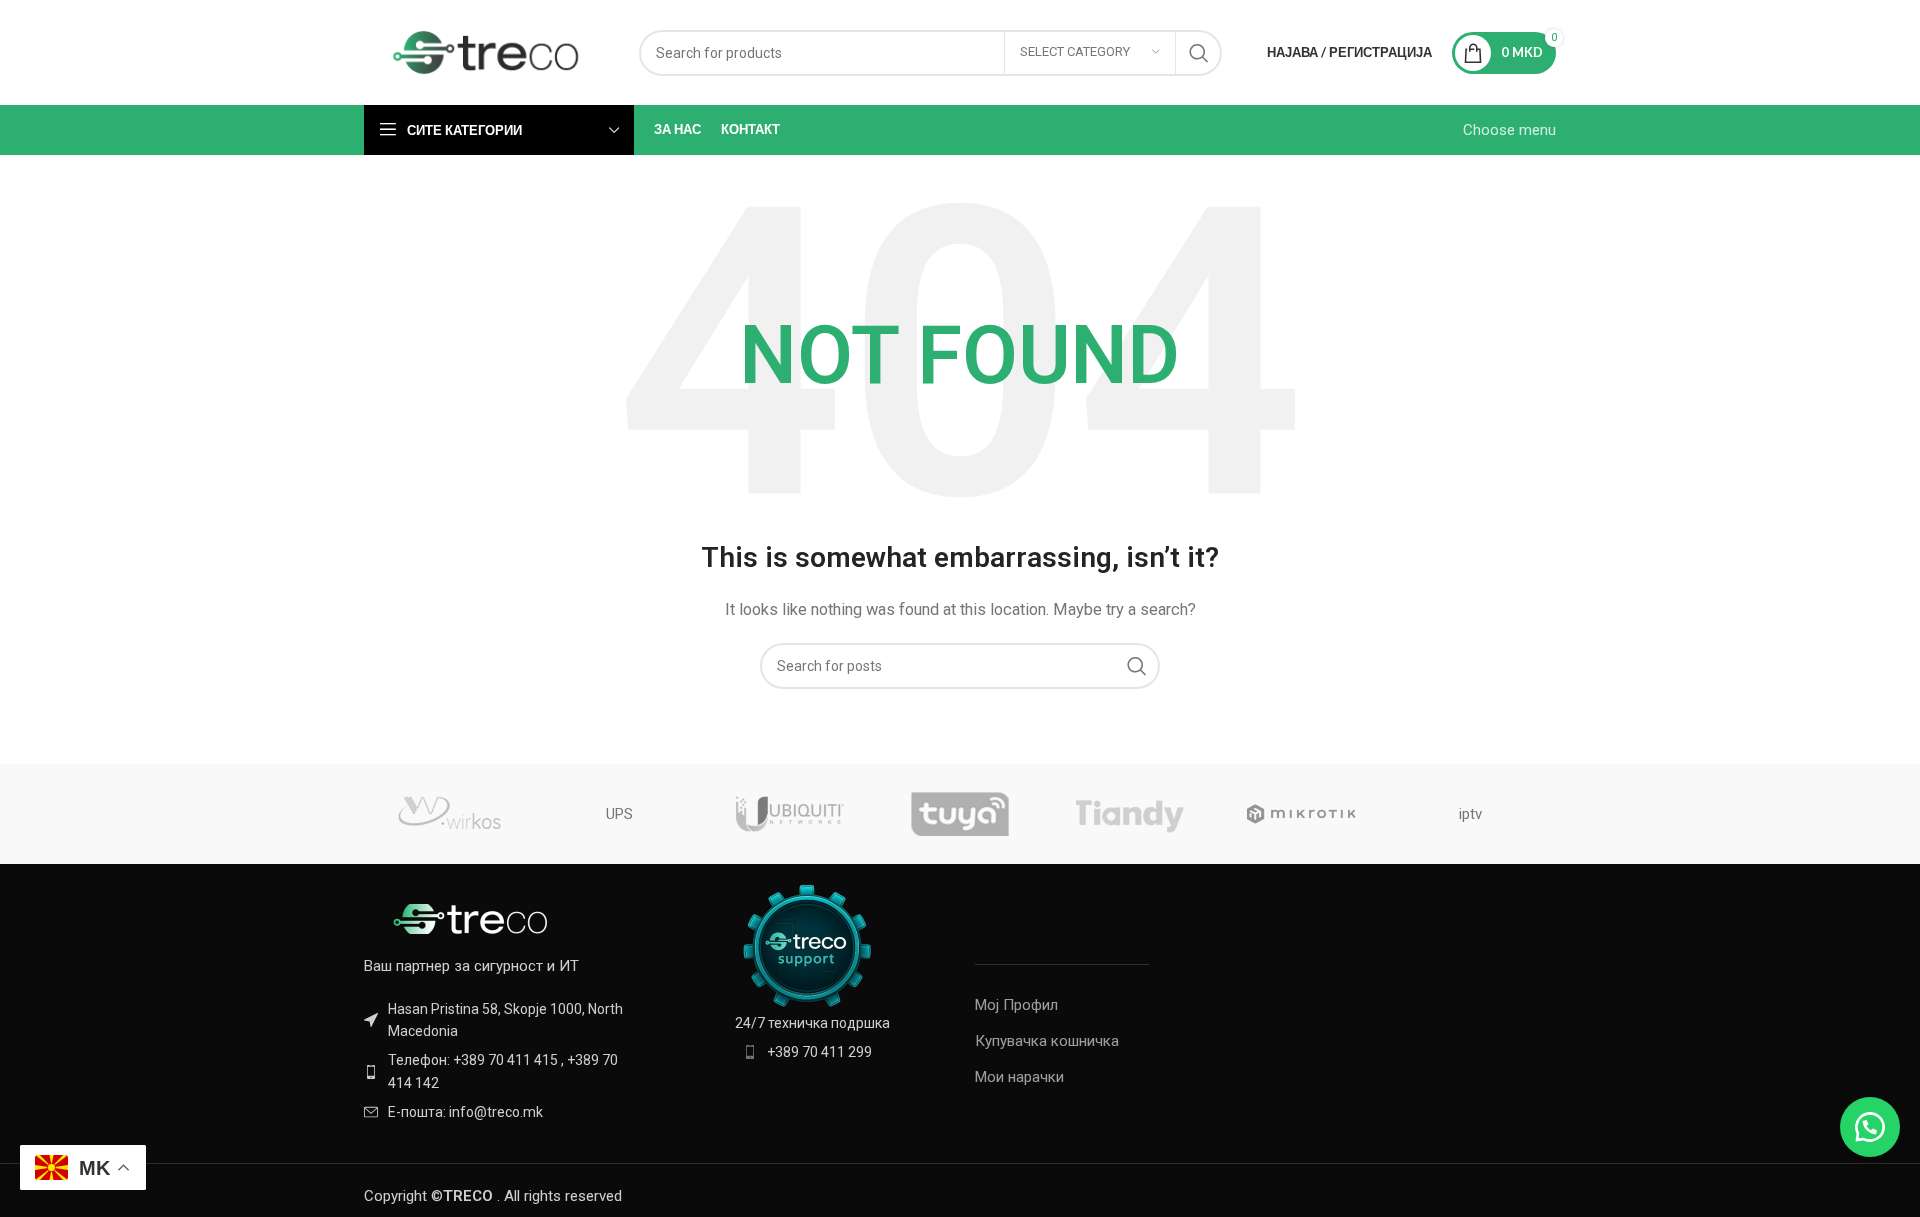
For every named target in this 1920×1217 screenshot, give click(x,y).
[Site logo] (486, 51)
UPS (619, 814)
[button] (1870, 1127)
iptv (1470, 814)
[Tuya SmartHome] (960, 814)
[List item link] (502, 1071)
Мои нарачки (1019, 1077)
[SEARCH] (1199, 53)
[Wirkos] (449, 814)
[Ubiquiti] (790, 814)
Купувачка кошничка (1047, 1041)
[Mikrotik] (1300, 814)
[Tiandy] (1130, 814)
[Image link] (474, 917)
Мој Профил (1016, 1005)
